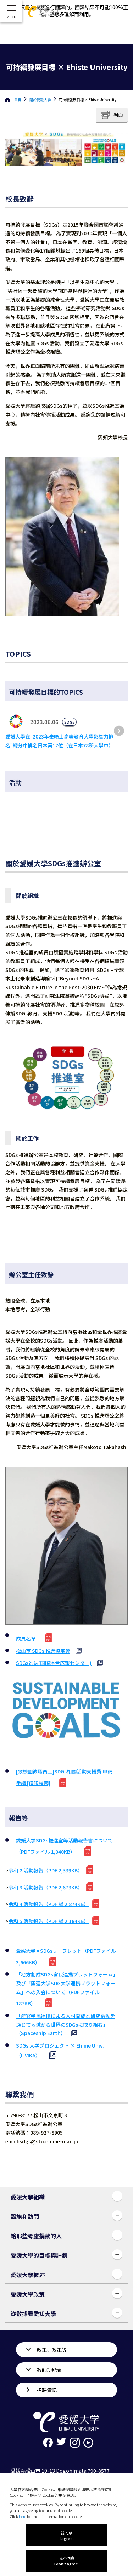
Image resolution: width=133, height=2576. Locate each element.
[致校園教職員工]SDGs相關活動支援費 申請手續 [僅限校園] (64, 1777)
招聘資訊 (47, 2390)
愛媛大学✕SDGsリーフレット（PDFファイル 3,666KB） (66, 1956)
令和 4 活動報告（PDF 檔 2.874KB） (49, 1904)
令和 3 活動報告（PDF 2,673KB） (46, 1887)
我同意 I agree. (67, 2535)
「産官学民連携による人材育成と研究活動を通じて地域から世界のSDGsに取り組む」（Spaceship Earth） (66, 2024)
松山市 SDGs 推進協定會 (43, 1651)
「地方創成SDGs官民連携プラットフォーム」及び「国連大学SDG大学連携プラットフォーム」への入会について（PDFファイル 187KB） (66, 1989)
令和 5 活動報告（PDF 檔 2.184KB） (49, 1921)
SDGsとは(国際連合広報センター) (54, 1663)
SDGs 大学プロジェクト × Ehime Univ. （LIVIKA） (60, 2051)
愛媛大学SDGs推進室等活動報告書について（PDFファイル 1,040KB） (64, 1846)
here (23, 2516)
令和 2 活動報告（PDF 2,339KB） (46, 1870)
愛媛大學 (40, 100)
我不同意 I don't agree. (67, 2561)
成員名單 (26, 1638)
